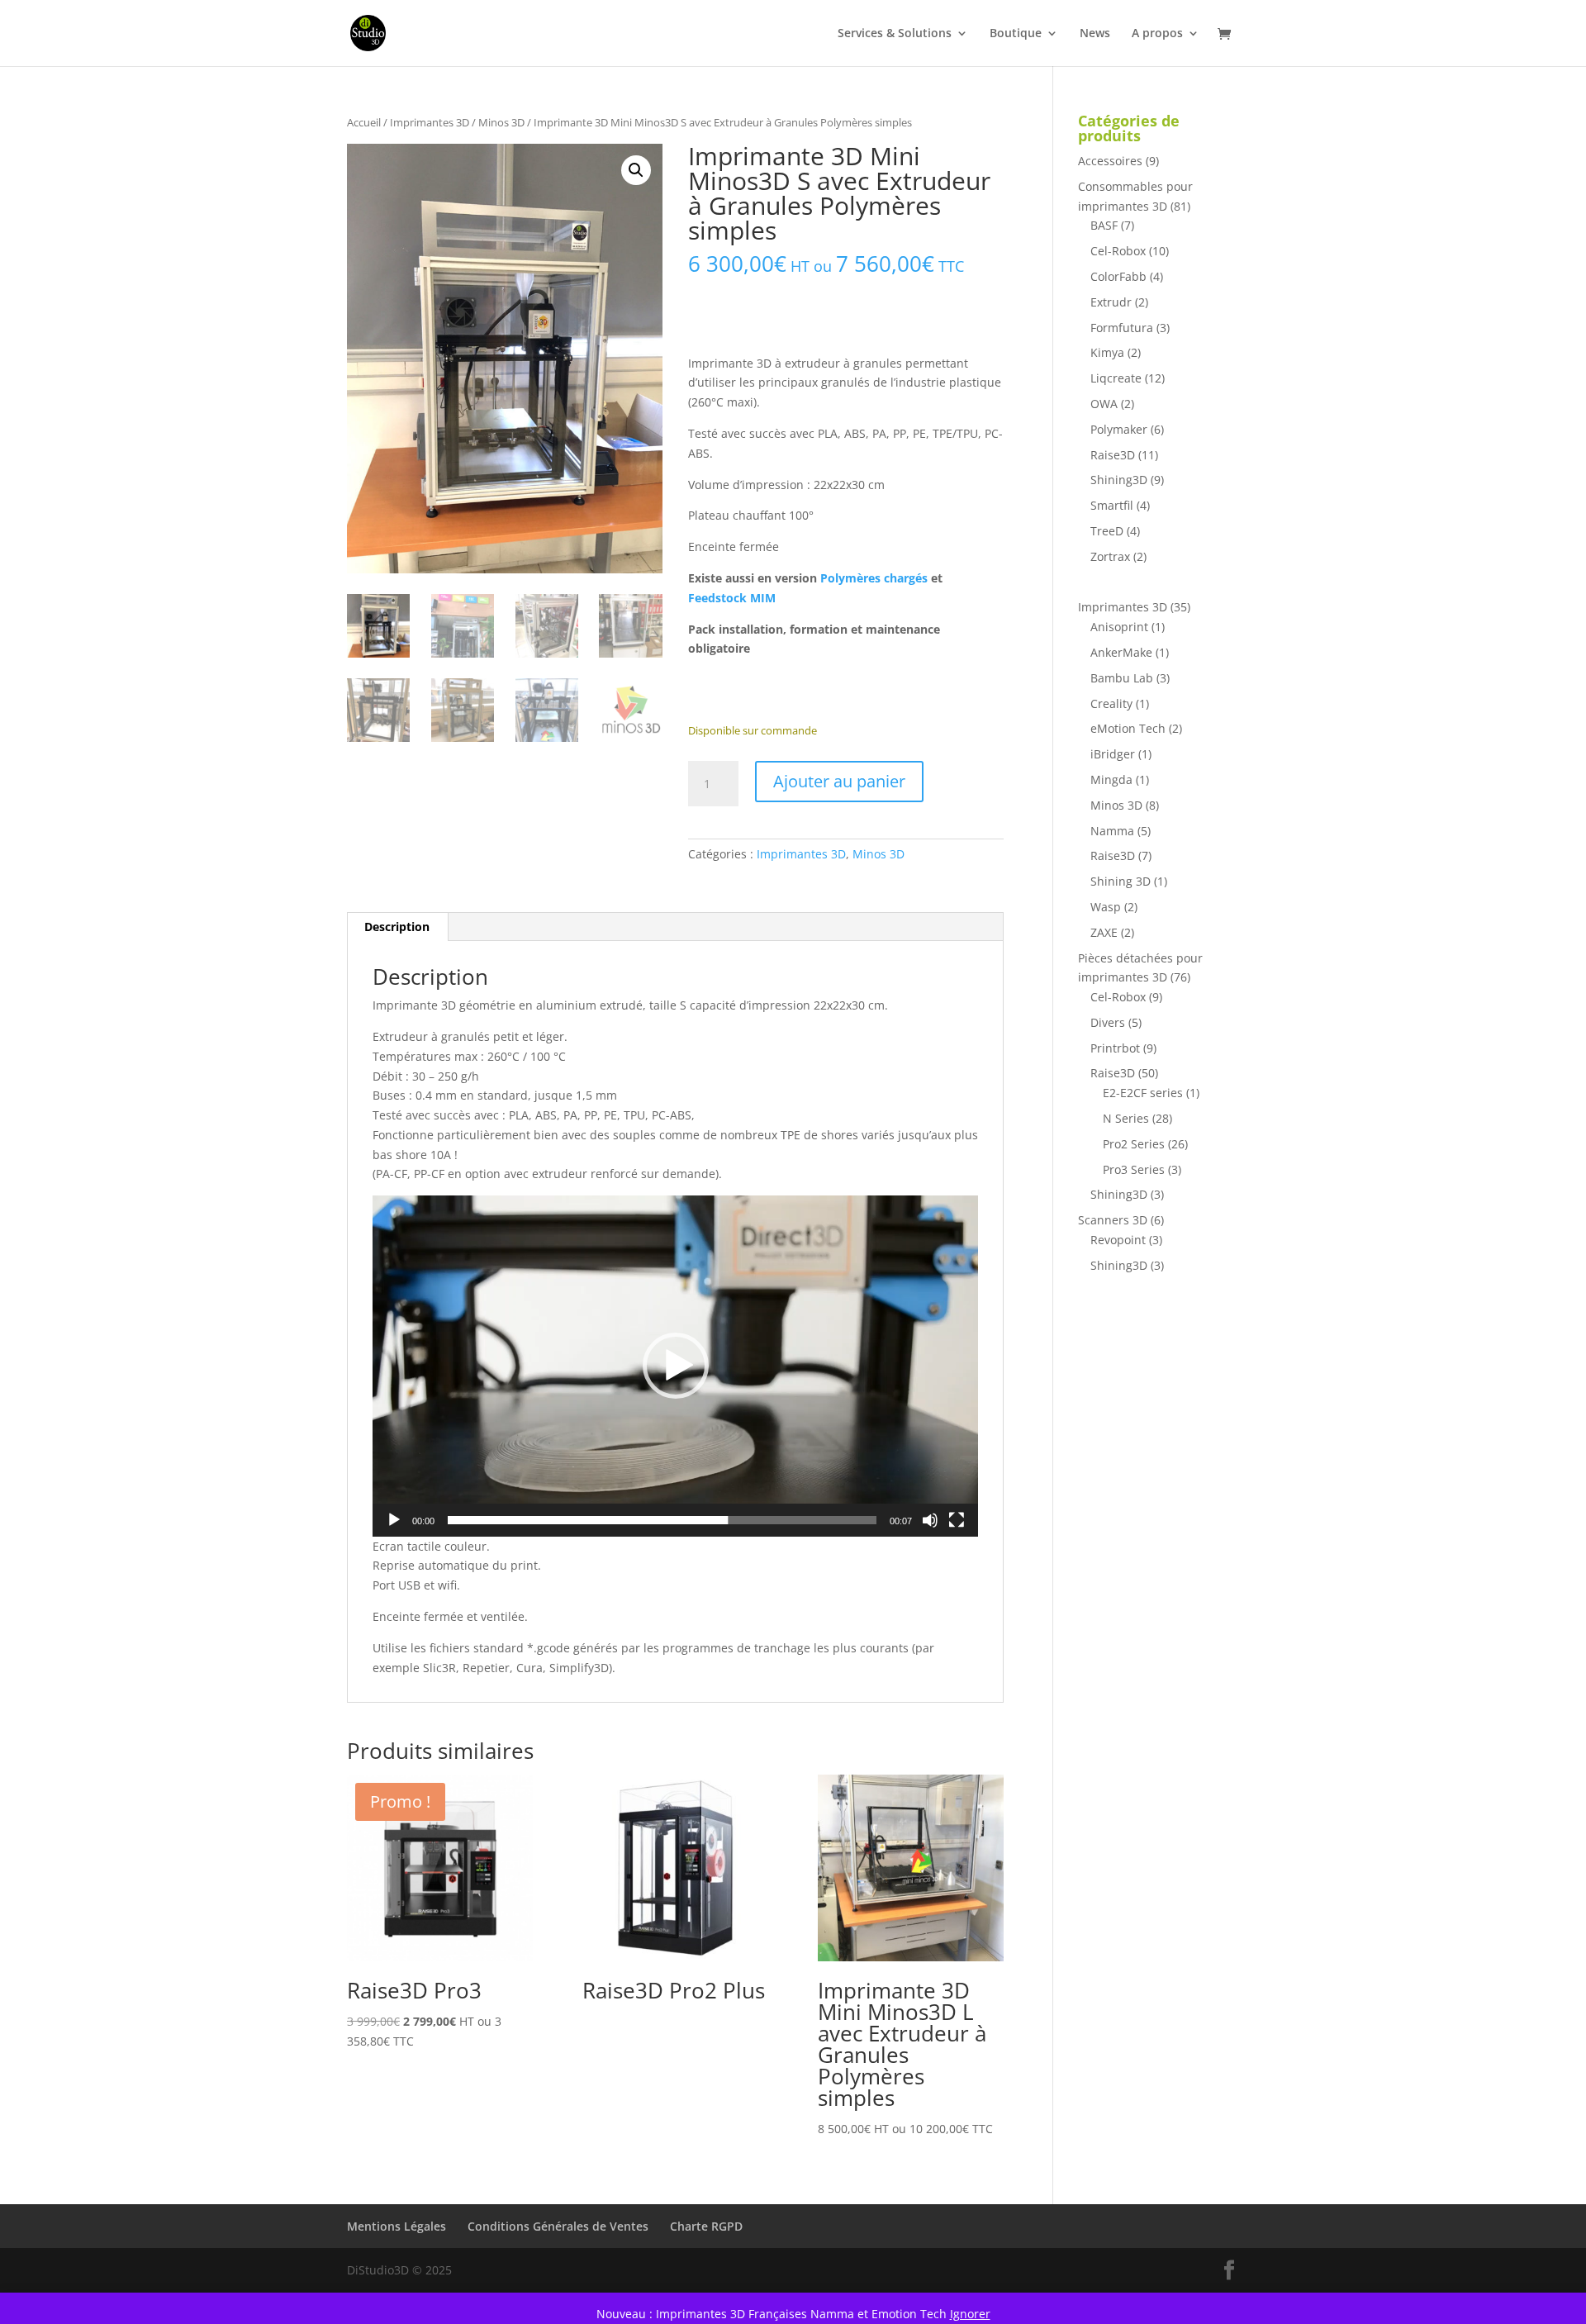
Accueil (364, 122)
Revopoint (1118, 1240)
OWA (1104, 404)
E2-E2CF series (1143, 1093)
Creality (1111, 703)
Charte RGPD (706, 2226)
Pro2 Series (1134, 1144)
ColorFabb (1118, 276)
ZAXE (1104, 932)
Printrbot (1115, 1048)
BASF (1104, 225)
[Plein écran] (957, 1520)
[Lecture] (394, 1520)
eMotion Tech (1128, 728)
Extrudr (1111, 302)
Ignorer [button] (970, 2314)
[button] (636, 170)
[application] (675, 1366)
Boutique (1016, 34)
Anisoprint (1119, 627)
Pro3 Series (1134, 1169)
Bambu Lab (1122, 678)
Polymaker (1119, 429)
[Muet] (930, 1520)
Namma (1112, 831)
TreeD (1107, 531)
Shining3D (1119, 480)
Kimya (1107, 352)
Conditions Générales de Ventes (558, 2226)
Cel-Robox (1118, 251)
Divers (1108, 1022)
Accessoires (1110, 161)
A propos (1157, 34)
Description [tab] (397, 927)
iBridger (1113, 754)
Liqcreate (1116, 378)
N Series (1126, 1118)
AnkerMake (1121, 652)
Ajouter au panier (839, 781)
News (1095, 34)
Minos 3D (501, 122)
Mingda (1111, 779)
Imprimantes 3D (430, 122)
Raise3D (1113, 455)
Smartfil (1112, 505)
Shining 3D (1121, 881)
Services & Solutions (895, 34)
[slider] (662, 1520)
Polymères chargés (874, 578)
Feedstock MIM (732, 598)
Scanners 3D (1113, 1220)
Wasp (1106, 907)
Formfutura (1122, 328)
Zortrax (1110, 556)
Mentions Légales (396, 2226)
